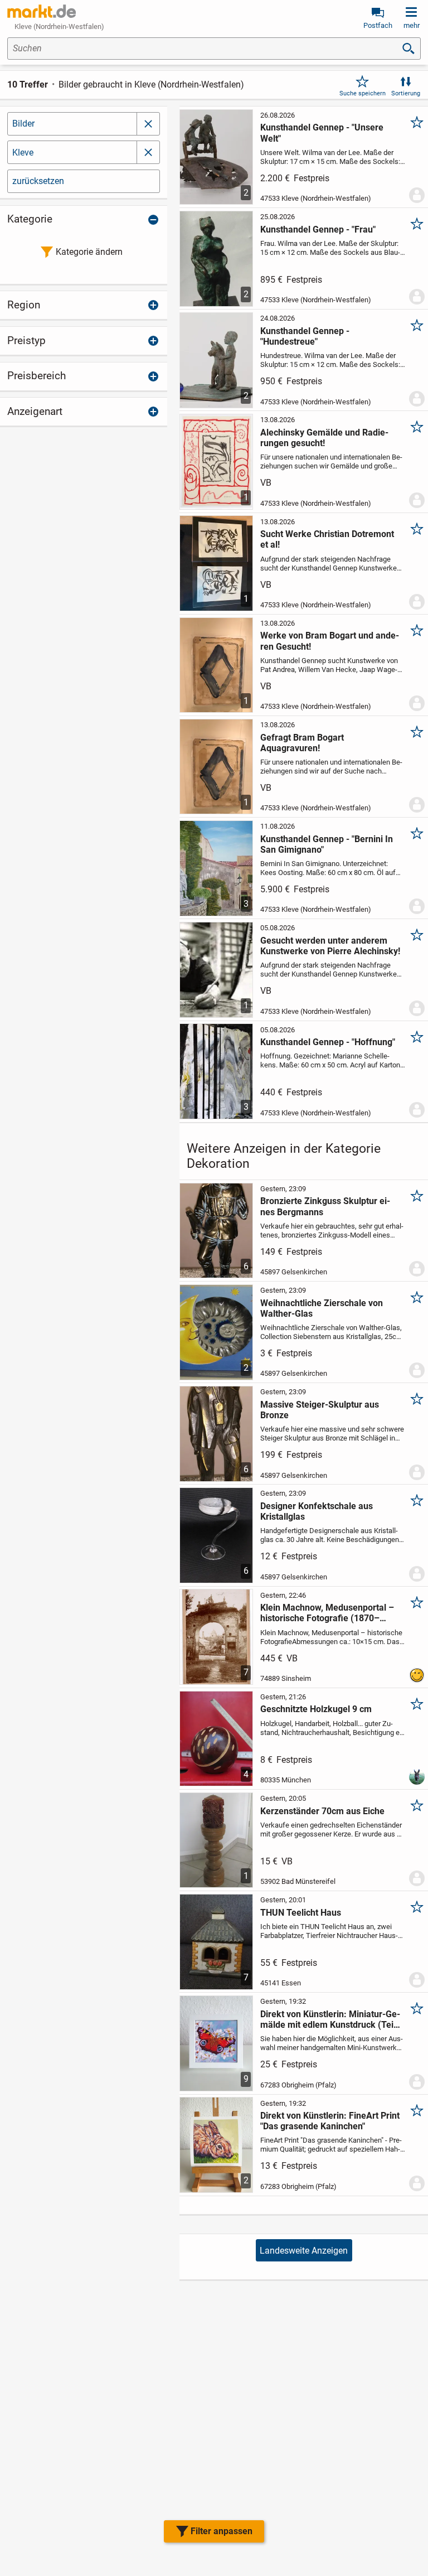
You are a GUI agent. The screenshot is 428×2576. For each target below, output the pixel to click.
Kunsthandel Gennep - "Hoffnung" (328, 1042)
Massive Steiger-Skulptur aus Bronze (320, 1410)
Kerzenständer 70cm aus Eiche (322, 1811)
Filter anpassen (222, 2531)
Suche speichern (363, 93)
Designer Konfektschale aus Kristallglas (317, 1511)
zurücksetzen (38, 181)
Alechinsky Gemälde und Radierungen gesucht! (324, 438)
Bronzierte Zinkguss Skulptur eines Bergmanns (325, 1206)
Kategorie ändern (89, 252)
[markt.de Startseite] (42, 11)
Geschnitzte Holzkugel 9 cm (316, 1709)
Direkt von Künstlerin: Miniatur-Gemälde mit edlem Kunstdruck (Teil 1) (330, 2019)
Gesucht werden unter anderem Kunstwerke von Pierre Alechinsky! (330, 946)
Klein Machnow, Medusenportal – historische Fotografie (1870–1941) (327, 1613)
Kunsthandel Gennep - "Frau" (318, 229)
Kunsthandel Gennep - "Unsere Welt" (322, 133)
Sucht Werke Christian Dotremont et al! (327, 539)
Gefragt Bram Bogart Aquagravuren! (302, 743)
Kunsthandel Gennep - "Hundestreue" (305, 336)
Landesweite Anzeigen (304, 2251)
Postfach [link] (378, 25)
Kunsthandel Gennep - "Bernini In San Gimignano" (327, 844)
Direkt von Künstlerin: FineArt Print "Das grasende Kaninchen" (330, 2121)
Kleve (23, 153)
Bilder (23, 124)
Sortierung (406, 93)
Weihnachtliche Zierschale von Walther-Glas (322, 1308)
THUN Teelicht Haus (301, 1913)
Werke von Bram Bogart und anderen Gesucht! (330, 641)
